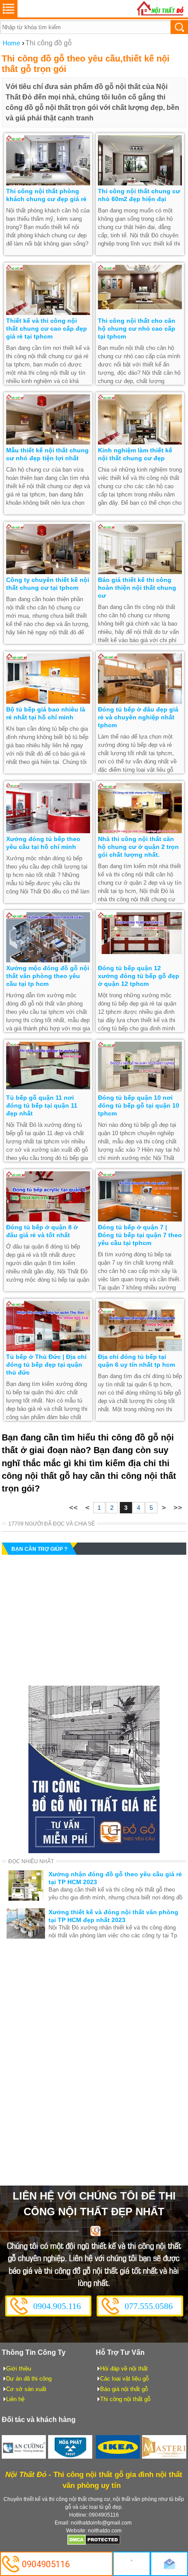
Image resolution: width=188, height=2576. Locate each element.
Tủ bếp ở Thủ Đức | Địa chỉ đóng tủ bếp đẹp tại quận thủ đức (46, 1365)
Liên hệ (15, 2399)
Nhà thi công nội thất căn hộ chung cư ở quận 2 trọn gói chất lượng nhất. (138, 847)
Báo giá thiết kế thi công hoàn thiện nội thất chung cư (137, 588)
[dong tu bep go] (94, 1851)
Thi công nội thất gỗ (125, 2399)
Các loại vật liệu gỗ (124, 2379)
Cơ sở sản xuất (26, 2389)
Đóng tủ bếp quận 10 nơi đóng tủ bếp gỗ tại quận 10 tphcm (139, 1105)
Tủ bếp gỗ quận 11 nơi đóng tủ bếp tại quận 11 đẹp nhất (42, 1105)
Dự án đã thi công (29, 2379)
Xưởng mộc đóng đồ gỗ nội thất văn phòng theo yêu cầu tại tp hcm (48, 976)
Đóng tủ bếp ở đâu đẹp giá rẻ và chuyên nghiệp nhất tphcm (138, 717)
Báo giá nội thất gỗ (124, 2389)
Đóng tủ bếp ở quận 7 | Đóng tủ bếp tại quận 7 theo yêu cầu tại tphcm (140, 1235)
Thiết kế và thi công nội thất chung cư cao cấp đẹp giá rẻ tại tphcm (47, 328)
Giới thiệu (19, 2369)
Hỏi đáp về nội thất (124, 2369)
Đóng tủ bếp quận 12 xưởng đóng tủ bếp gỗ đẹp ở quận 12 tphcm (139, 976)
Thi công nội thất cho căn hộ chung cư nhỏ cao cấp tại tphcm (137, 328)
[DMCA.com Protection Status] (94, 2543)
